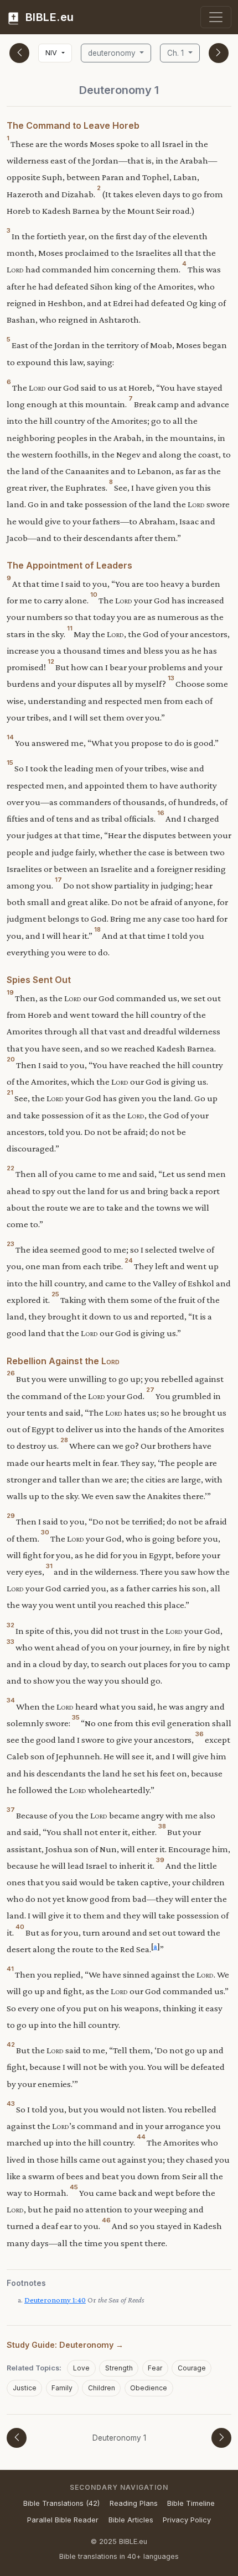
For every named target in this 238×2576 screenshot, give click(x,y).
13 (171, 678)
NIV (52, 53)
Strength (119, 2368)
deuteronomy (113, 53)
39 (160, 1860)
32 (11, 1625)
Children (102, 2388)
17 (58, 880)
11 (70, 628)
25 (55, 1294)
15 (10, 763)
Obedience (149, 2388)
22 (11, 1168)
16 (161, 813)
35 (76, 1717)
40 (20, 1927)
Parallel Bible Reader (63, 2520)
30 (45, 1532)
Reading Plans (134, 2503)
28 (64, 1440)
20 (11, 1059)
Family (62, 2388)
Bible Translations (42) (61, 2503)
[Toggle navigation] (216, 17)
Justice (25, 2388)
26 (11, 1373)
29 (11, 1516)
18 (97, 929)
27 (150, 1390)
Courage (192, 2368)
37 (11, 1810)
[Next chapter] (219, 53)
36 (200, 1734)
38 (162, 1826)
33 (11, 1642)
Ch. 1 (177, 53)
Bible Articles (131, 2520)
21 (10, 1092)
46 (106, 2220)
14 (10, 737)
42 (11, 2044)
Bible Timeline (191, 2503)
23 (11, 1244)
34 (11, 1700)
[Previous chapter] (19, 53)
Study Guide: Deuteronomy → (65, 2345)
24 (129, 1260)
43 (11, 2104)
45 (74, 2187)
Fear (155, 2368)
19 (10, 992)
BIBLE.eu (48, 17)
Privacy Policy (187, 2520)
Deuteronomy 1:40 (55, 2300)
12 (51, 661)
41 (10, 1969)
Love (81, 2368)
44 (141, 2137)
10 (94, 595)
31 (49, 1566)
